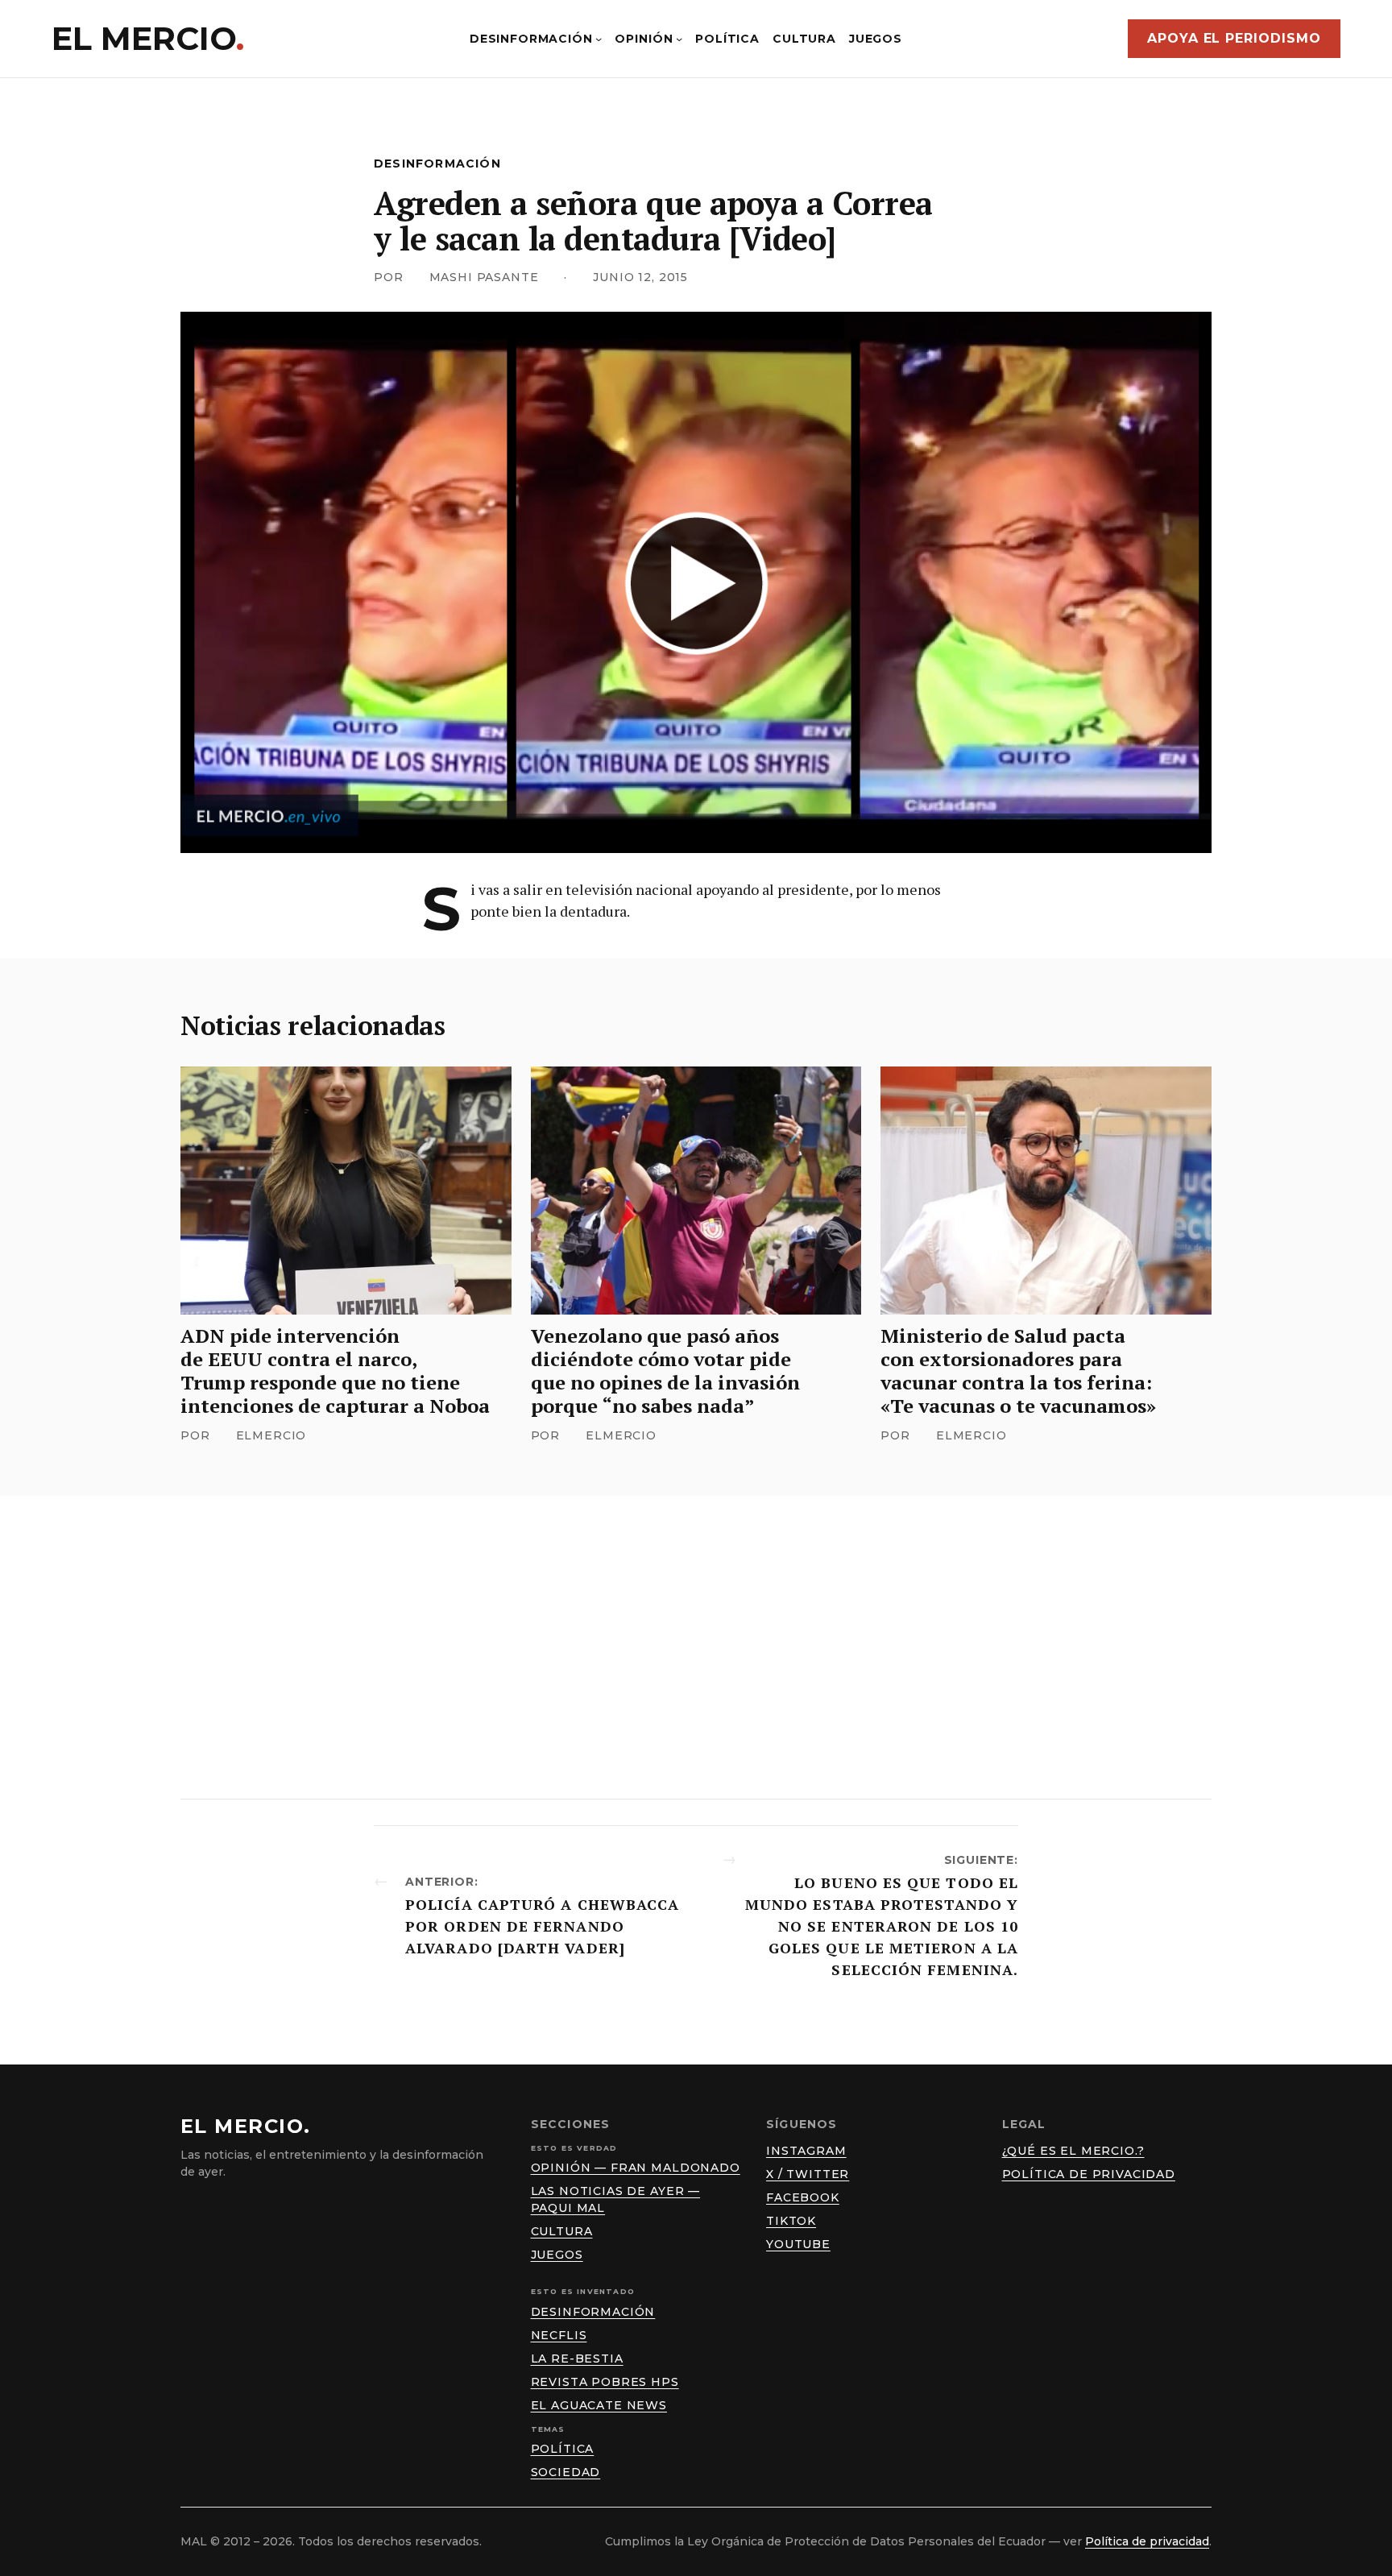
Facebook (803, 2197)
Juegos (557, 2255)
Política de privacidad (1089, 2174)
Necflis (559, 2335)
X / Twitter (808, 2174)
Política (563, 2449)
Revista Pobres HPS (605, 2382)
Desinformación (437, 164)
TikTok (791, 2221)
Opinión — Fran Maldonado (636, 2168)
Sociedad (566, 2472)
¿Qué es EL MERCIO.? (1073, 2151)
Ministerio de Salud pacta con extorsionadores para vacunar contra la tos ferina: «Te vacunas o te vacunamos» (1018, 1371)
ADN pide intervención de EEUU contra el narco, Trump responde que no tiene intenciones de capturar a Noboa (335, 1371)
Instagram (806, 2151)
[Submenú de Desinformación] (599, 39)
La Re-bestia (577, 2359)
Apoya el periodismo (1234, 38)
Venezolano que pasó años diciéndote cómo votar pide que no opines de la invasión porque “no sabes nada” (665, 1371)
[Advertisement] (696, 1647)
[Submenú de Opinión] (679, 39)
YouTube (798, 2244)
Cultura (562, 2231)
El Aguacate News (599, 2405)
